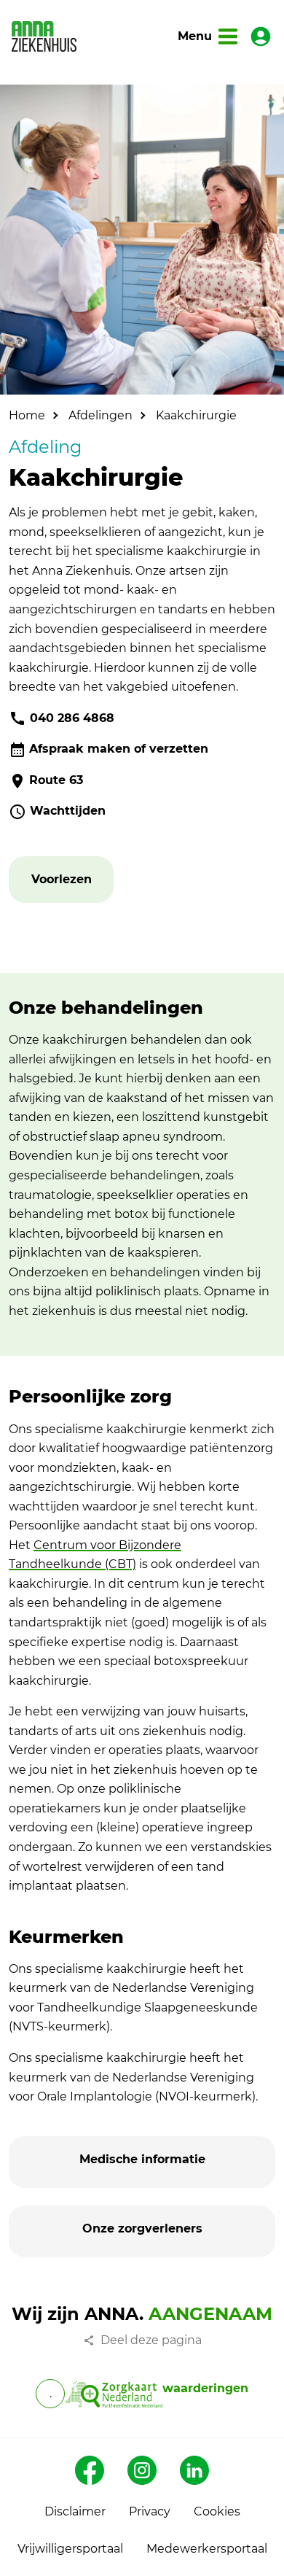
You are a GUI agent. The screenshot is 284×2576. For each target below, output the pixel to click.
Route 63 (56, 780)
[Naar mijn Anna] (261, 36)
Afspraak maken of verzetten (119, 749)
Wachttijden (68, 811)
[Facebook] (90, 2470)
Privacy (150, 2511)
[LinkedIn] (194, 2470)
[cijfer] (113, 2394)
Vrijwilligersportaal (70, 2549)
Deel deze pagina (151, 2340)
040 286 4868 (72, 718)
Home (27, 415)
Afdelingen (100, 415)
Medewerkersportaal (207, 2549)
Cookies (217, 2511)
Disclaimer (75, 2511)
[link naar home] (44, 36)
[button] (62, 880)
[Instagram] (142, 2470)
